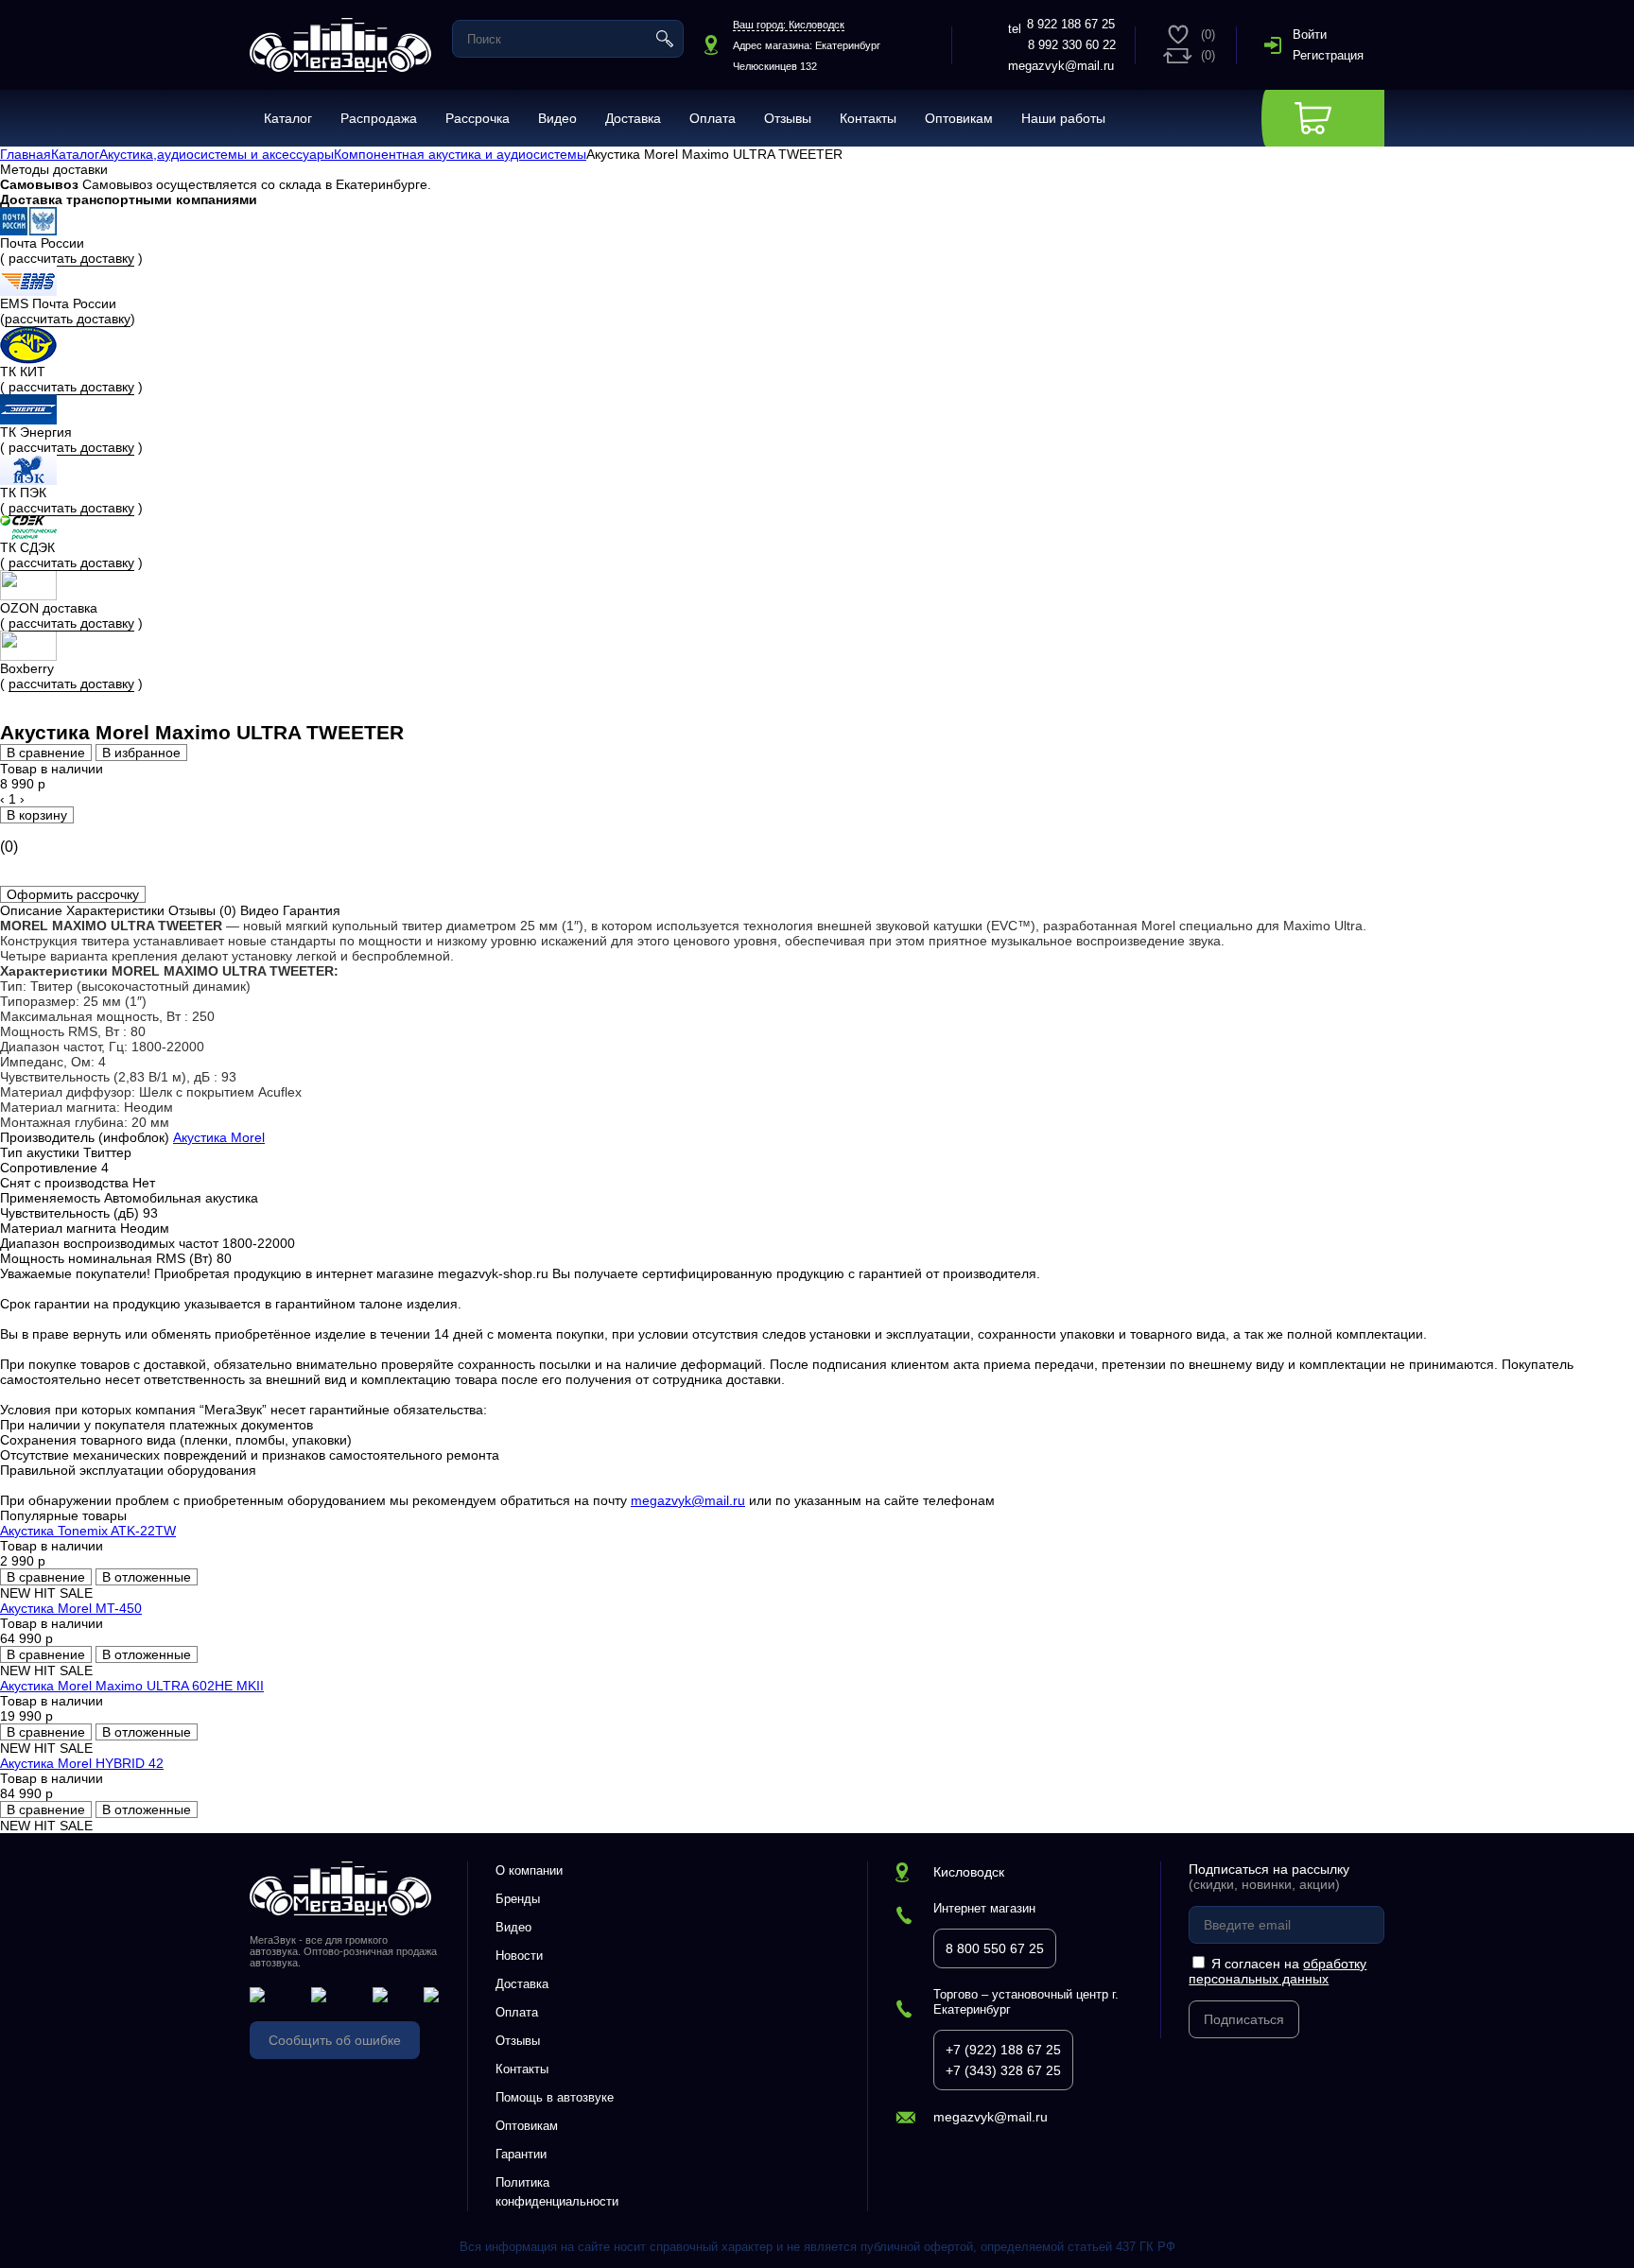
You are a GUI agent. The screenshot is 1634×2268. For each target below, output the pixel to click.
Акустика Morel (219, 1137)
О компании (529, 1870)
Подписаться (1244, 2019)
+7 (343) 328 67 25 (1003, 2070)
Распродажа (379, 118)
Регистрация (1328, 55)
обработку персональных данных (1278, 1971)
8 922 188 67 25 (1071, 24)
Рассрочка (478, 118)
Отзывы (788, 118)
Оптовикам (959, 118)
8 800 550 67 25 (995, 1948)
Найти (665, 39)
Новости (519, 1956)
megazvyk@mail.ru (1061, 66)
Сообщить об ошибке (335, 2040)
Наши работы (1063, 118)
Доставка (633, 118)
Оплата (713, 118)
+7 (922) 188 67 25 (1003, 2050)
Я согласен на (1278, 1971)
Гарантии (521, 2154)
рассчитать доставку (71, 258)
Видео (557, 118)
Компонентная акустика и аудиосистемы (460, 154)
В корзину (37, 815)
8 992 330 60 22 (1072, 45)
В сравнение (46, 753)
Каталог (288, 118)
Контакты (868, 118)
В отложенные (147, 1577)
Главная (26, 154)
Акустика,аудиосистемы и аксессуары (217, 154)
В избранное (141, 753)
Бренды (518, 1899)
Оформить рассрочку (73, 894)
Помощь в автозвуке (555, 2097)
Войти (1310, 35)
